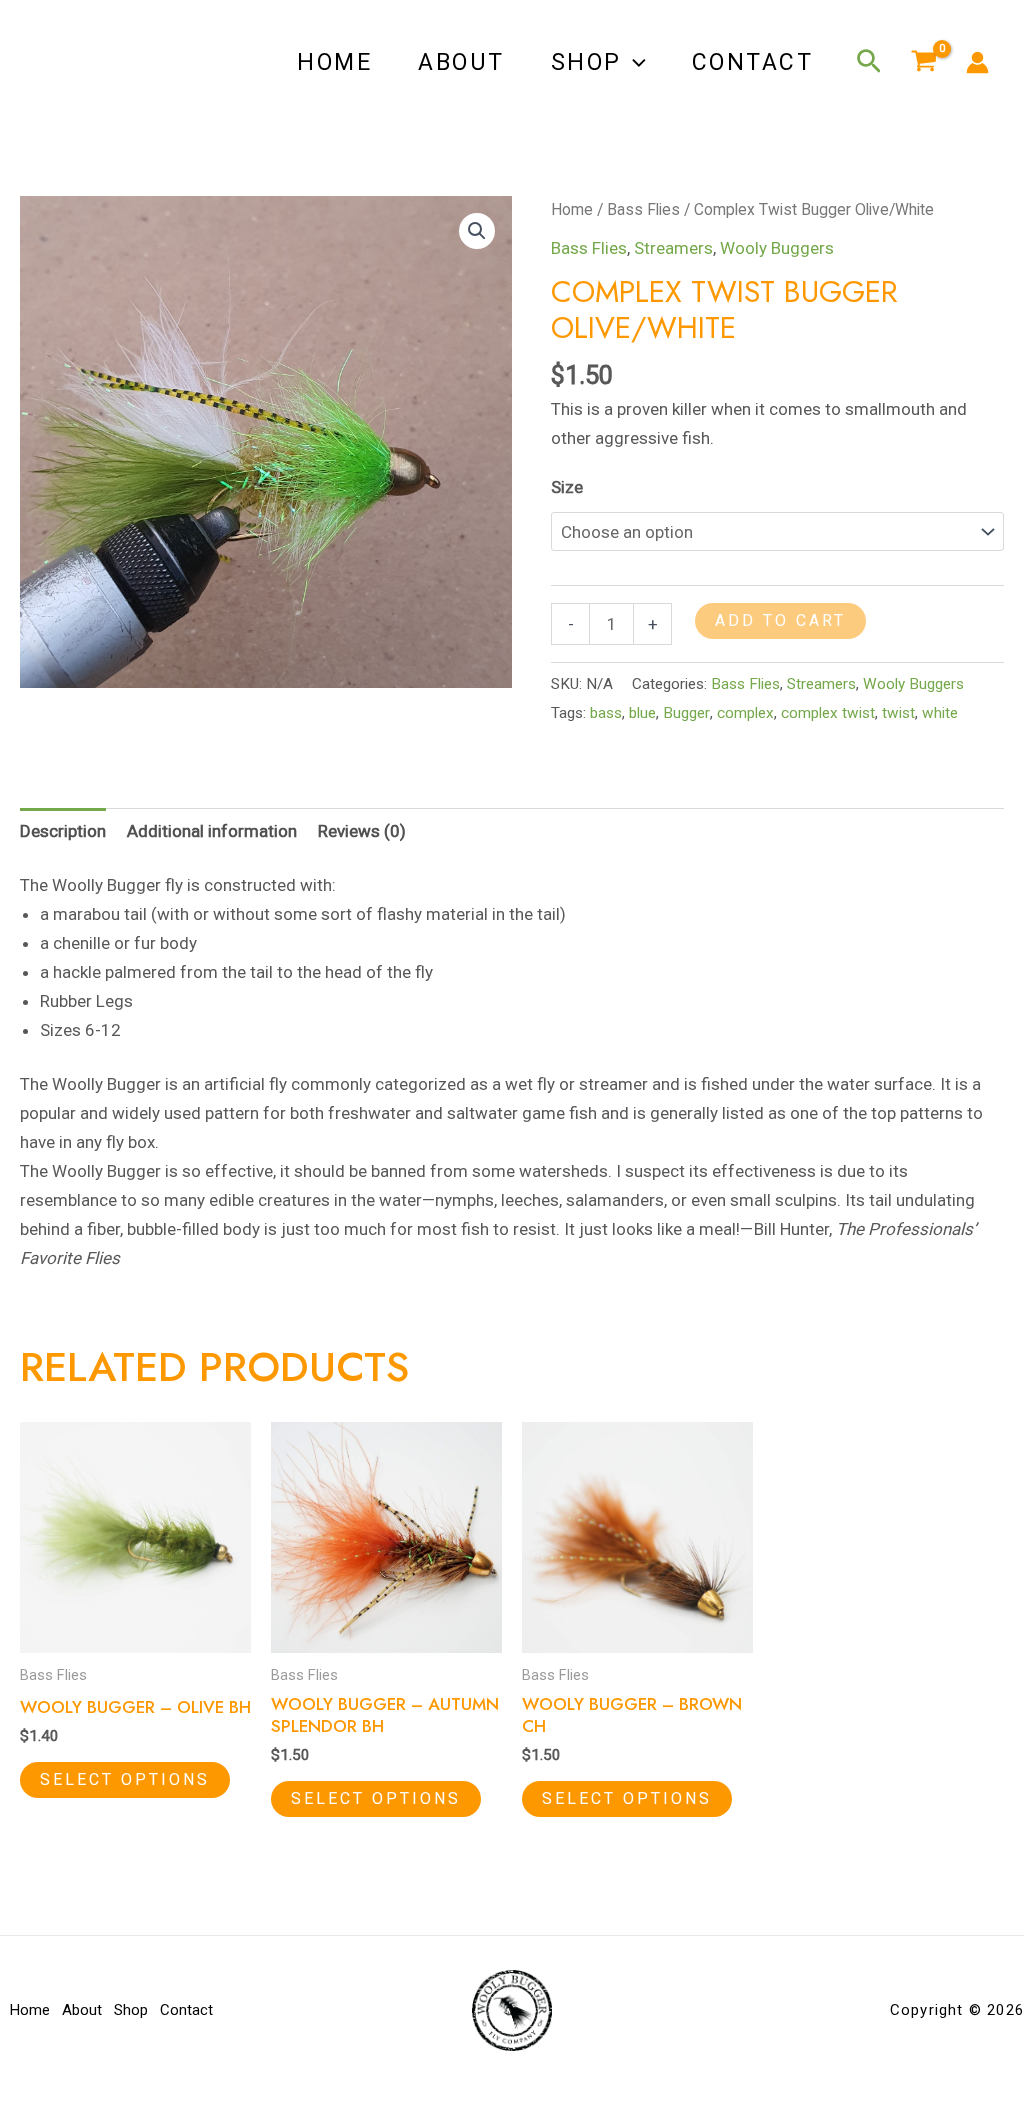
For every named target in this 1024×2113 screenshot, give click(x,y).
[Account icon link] (977, 62)
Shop (586, 62)
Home (334, 62)
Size (567, 487)
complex (745, 713)
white (940, 713)
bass (606, 713)
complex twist (828, 713)
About (461, 62)
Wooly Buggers (777, 248)
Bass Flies (643, 209)
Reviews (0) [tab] (362, 831)
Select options (125, 1779)
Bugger (686, 713)
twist (898, 713)
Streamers (673, 248)
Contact (753, 62)
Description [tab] (63, 831)
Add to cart (780, 620)
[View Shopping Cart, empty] (924, 63)
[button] (634, 63)
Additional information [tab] (212, 831)
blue (642, 713)
